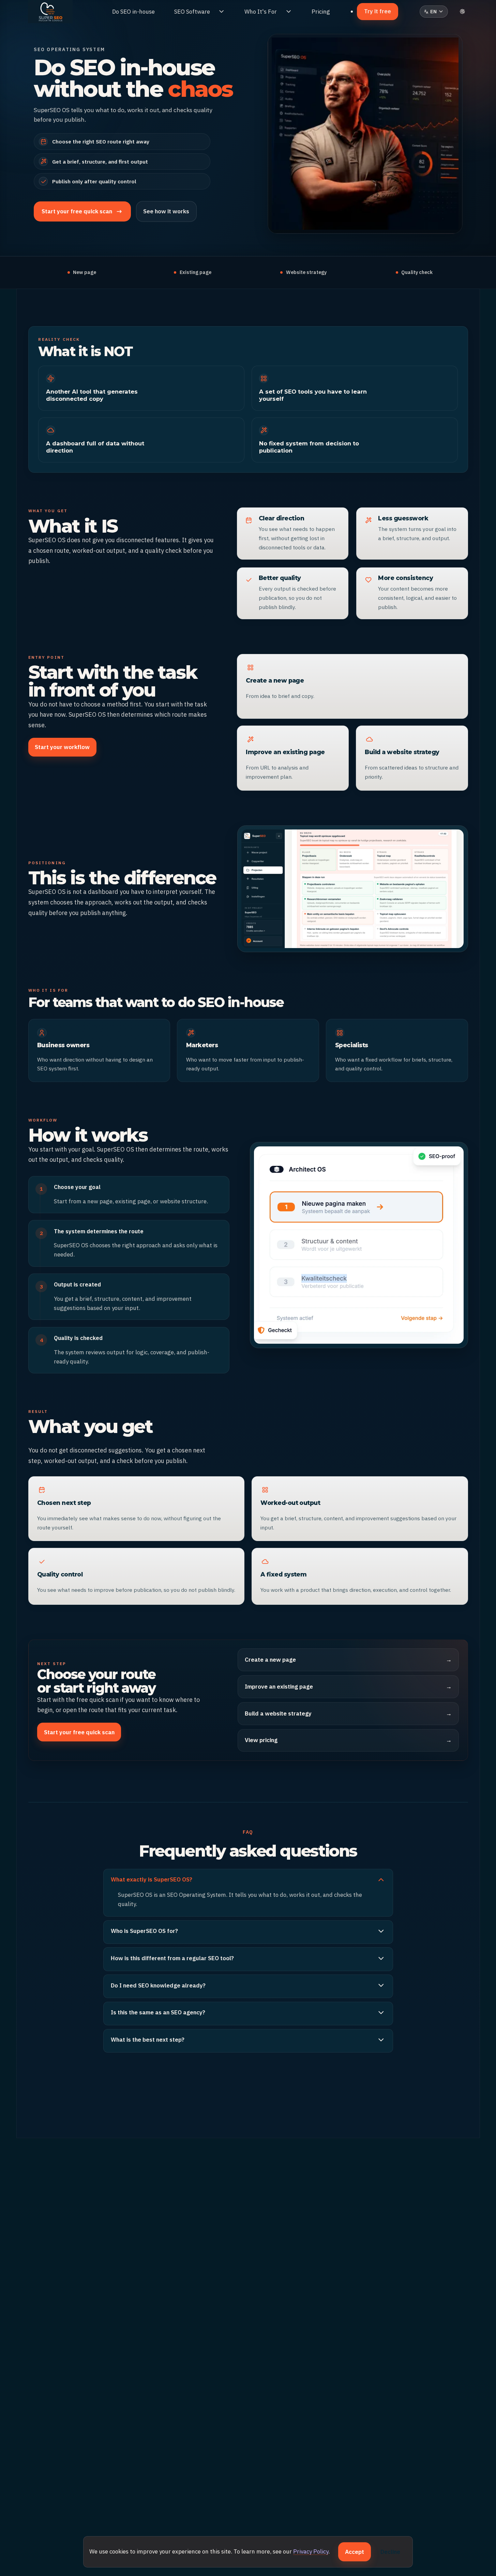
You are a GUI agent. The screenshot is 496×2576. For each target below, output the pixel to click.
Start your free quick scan (79, 1732)
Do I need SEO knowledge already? (158, 1985)
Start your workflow (62, 747)
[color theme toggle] (463, 12)
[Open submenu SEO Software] (221, 12)
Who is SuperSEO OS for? (144, 1931)
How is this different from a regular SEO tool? (172, 1958)
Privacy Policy (311, 2551)
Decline (390, 2552)
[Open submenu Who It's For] (289, 12)
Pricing (321, 12)
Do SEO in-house (133, 12)
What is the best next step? (148, 2040)
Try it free (378, 11)
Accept (355, 2552)
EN (436, 13)
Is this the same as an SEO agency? (158, 2012)
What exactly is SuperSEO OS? (152, 1879)
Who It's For (261, 12)
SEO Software (192, 12)
